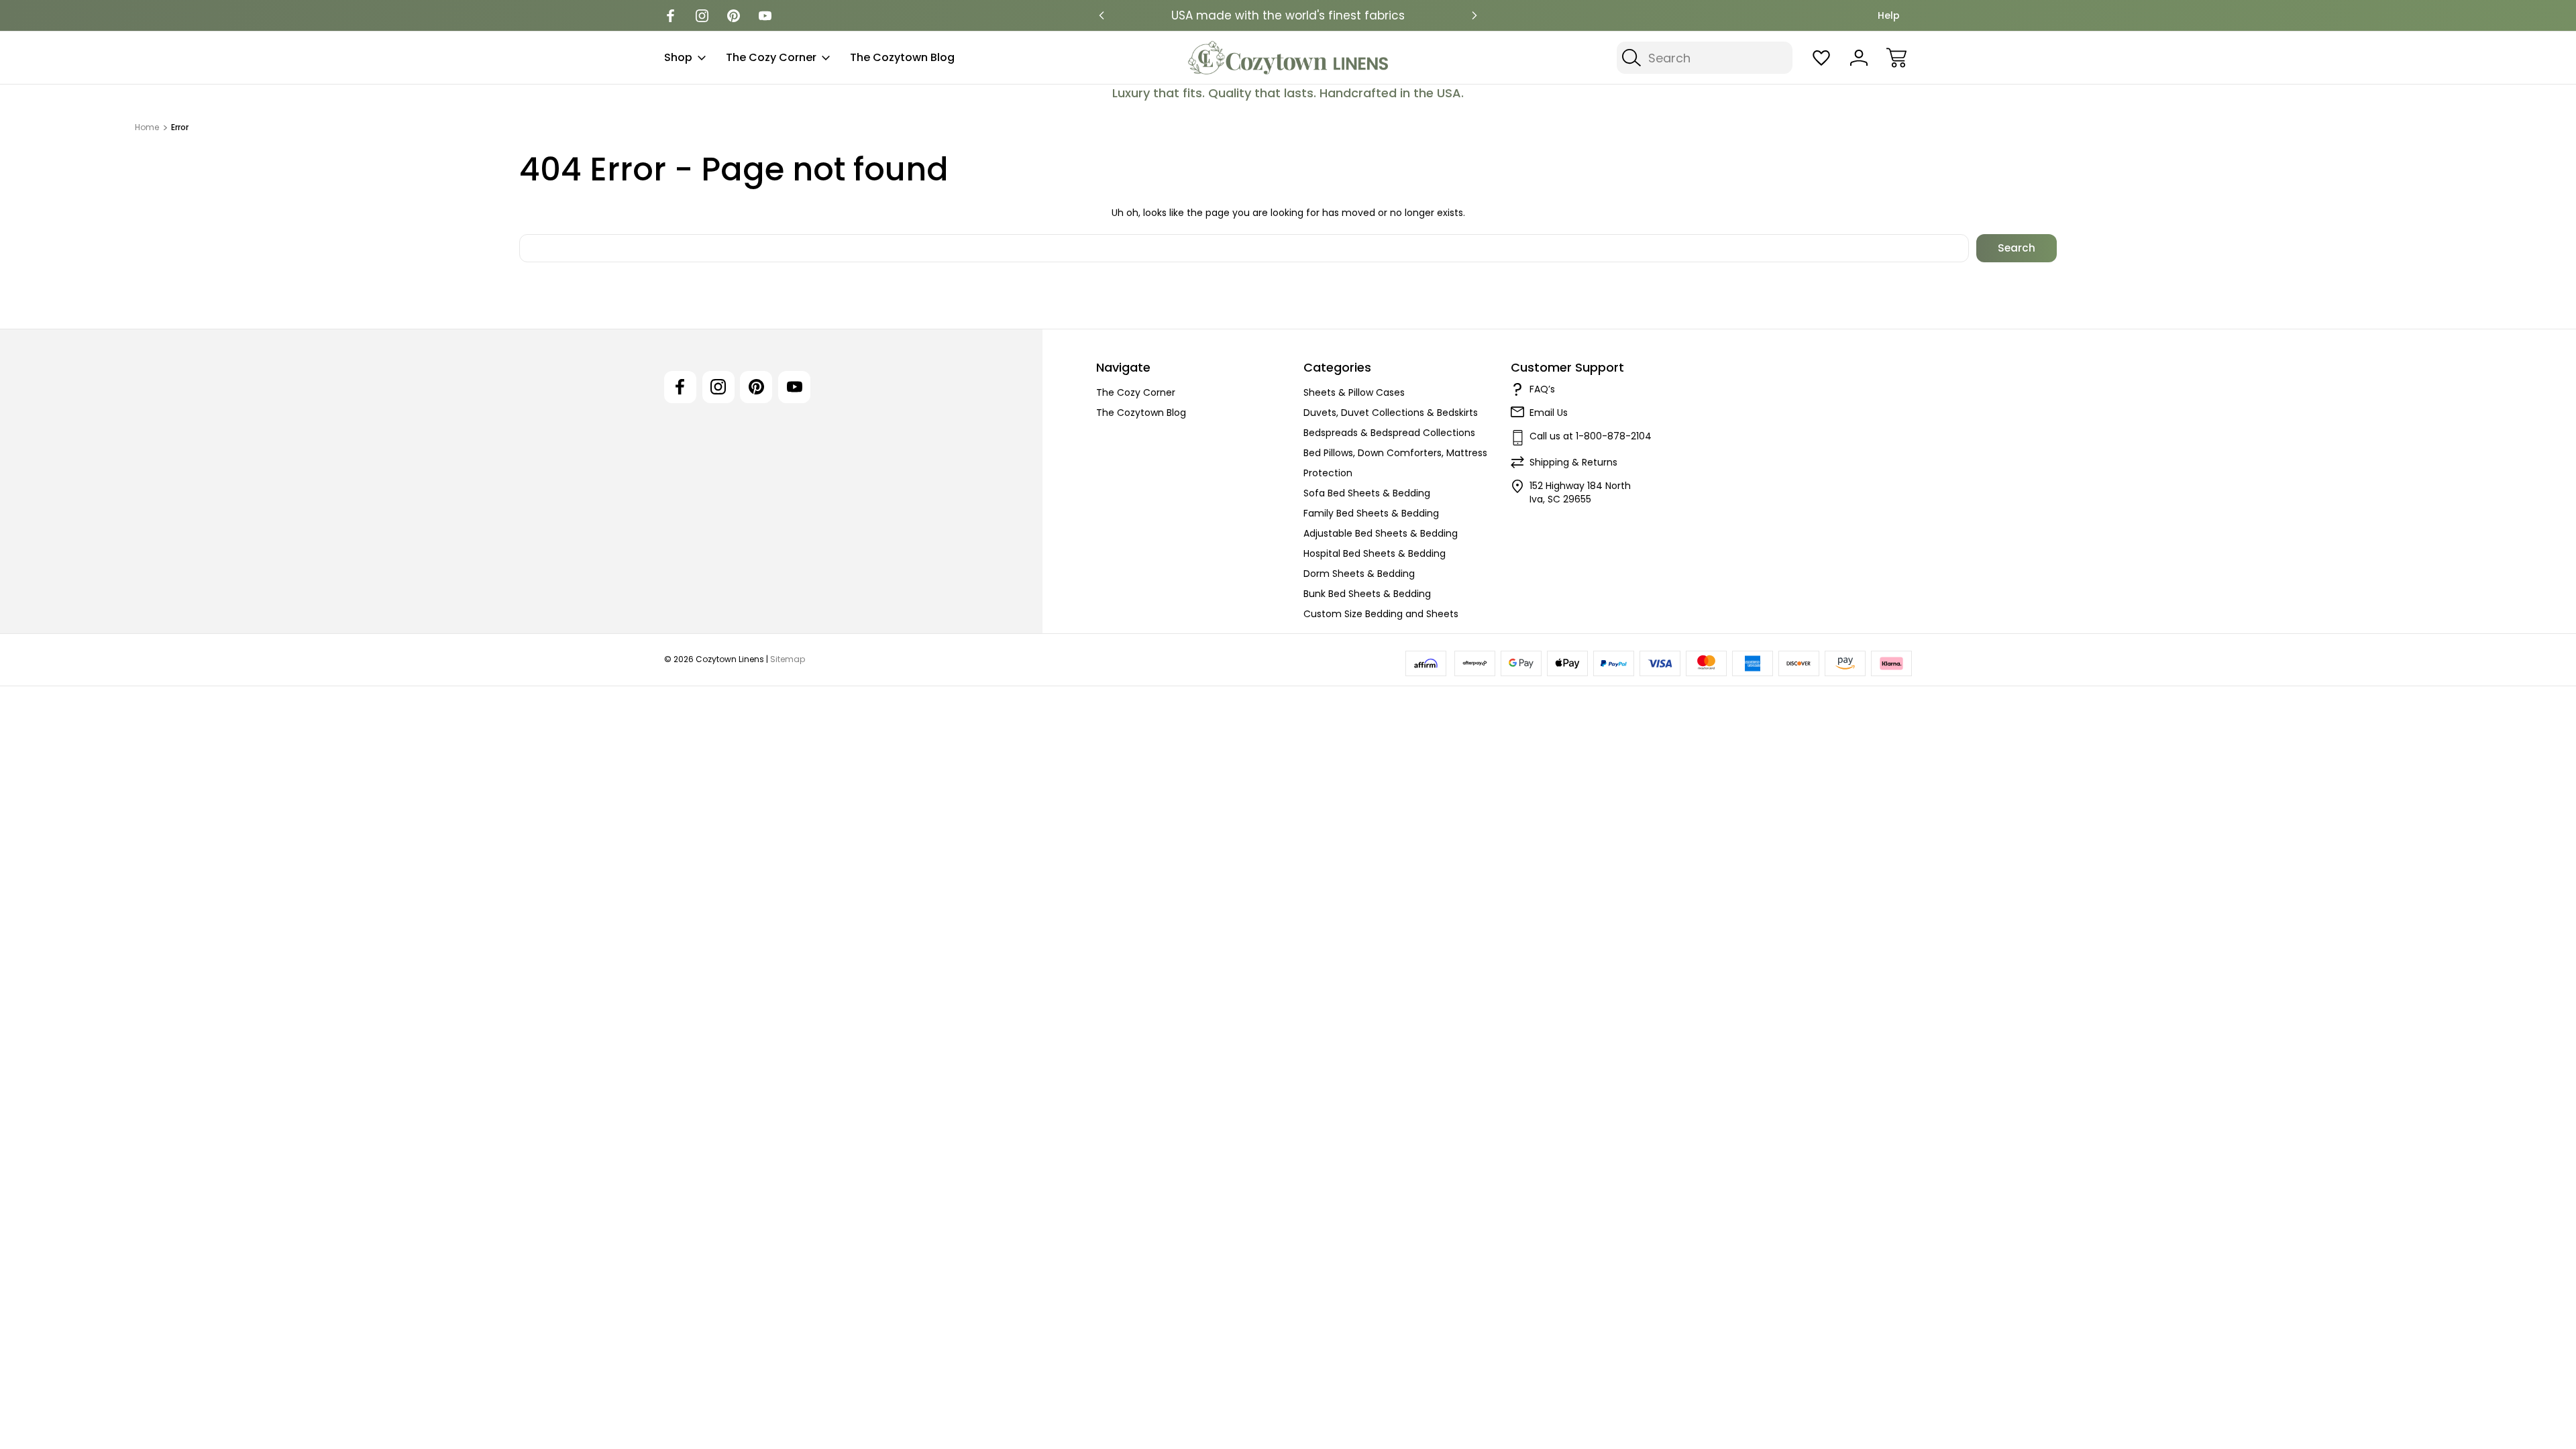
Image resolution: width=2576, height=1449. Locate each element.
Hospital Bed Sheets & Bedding (1375, 553)
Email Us (1549, 413)
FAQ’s (1542, 389)
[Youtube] (765, 16)
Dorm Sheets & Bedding (1359, 574)
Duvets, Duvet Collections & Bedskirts (1391, 413)
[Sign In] (1859, 58)
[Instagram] (702, 16)
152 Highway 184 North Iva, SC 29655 (1580, 492)
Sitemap (788, 659)
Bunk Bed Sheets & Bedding (1367, 594)
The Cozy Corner (771, 57)
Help (1889, 15)
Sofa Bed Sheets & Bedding (1367, 493)
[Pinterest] (734, 16)
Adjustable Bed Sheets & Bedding (1381, 533)
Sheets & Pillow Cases (1354, 392)
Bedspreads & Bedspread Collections (1389, 433)
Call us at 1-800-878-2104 (1591, 436)
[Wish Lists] (1821, 58)
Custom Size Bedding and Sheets (1381, 614)
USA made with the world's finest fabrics (1288, 15)
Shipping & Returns (1573, 462)
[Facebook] (670, 16)
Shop (678, 57)
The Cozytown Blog (902, 57)
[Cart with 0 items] (1896, 58)
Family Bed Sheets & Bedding (1371, 513)
